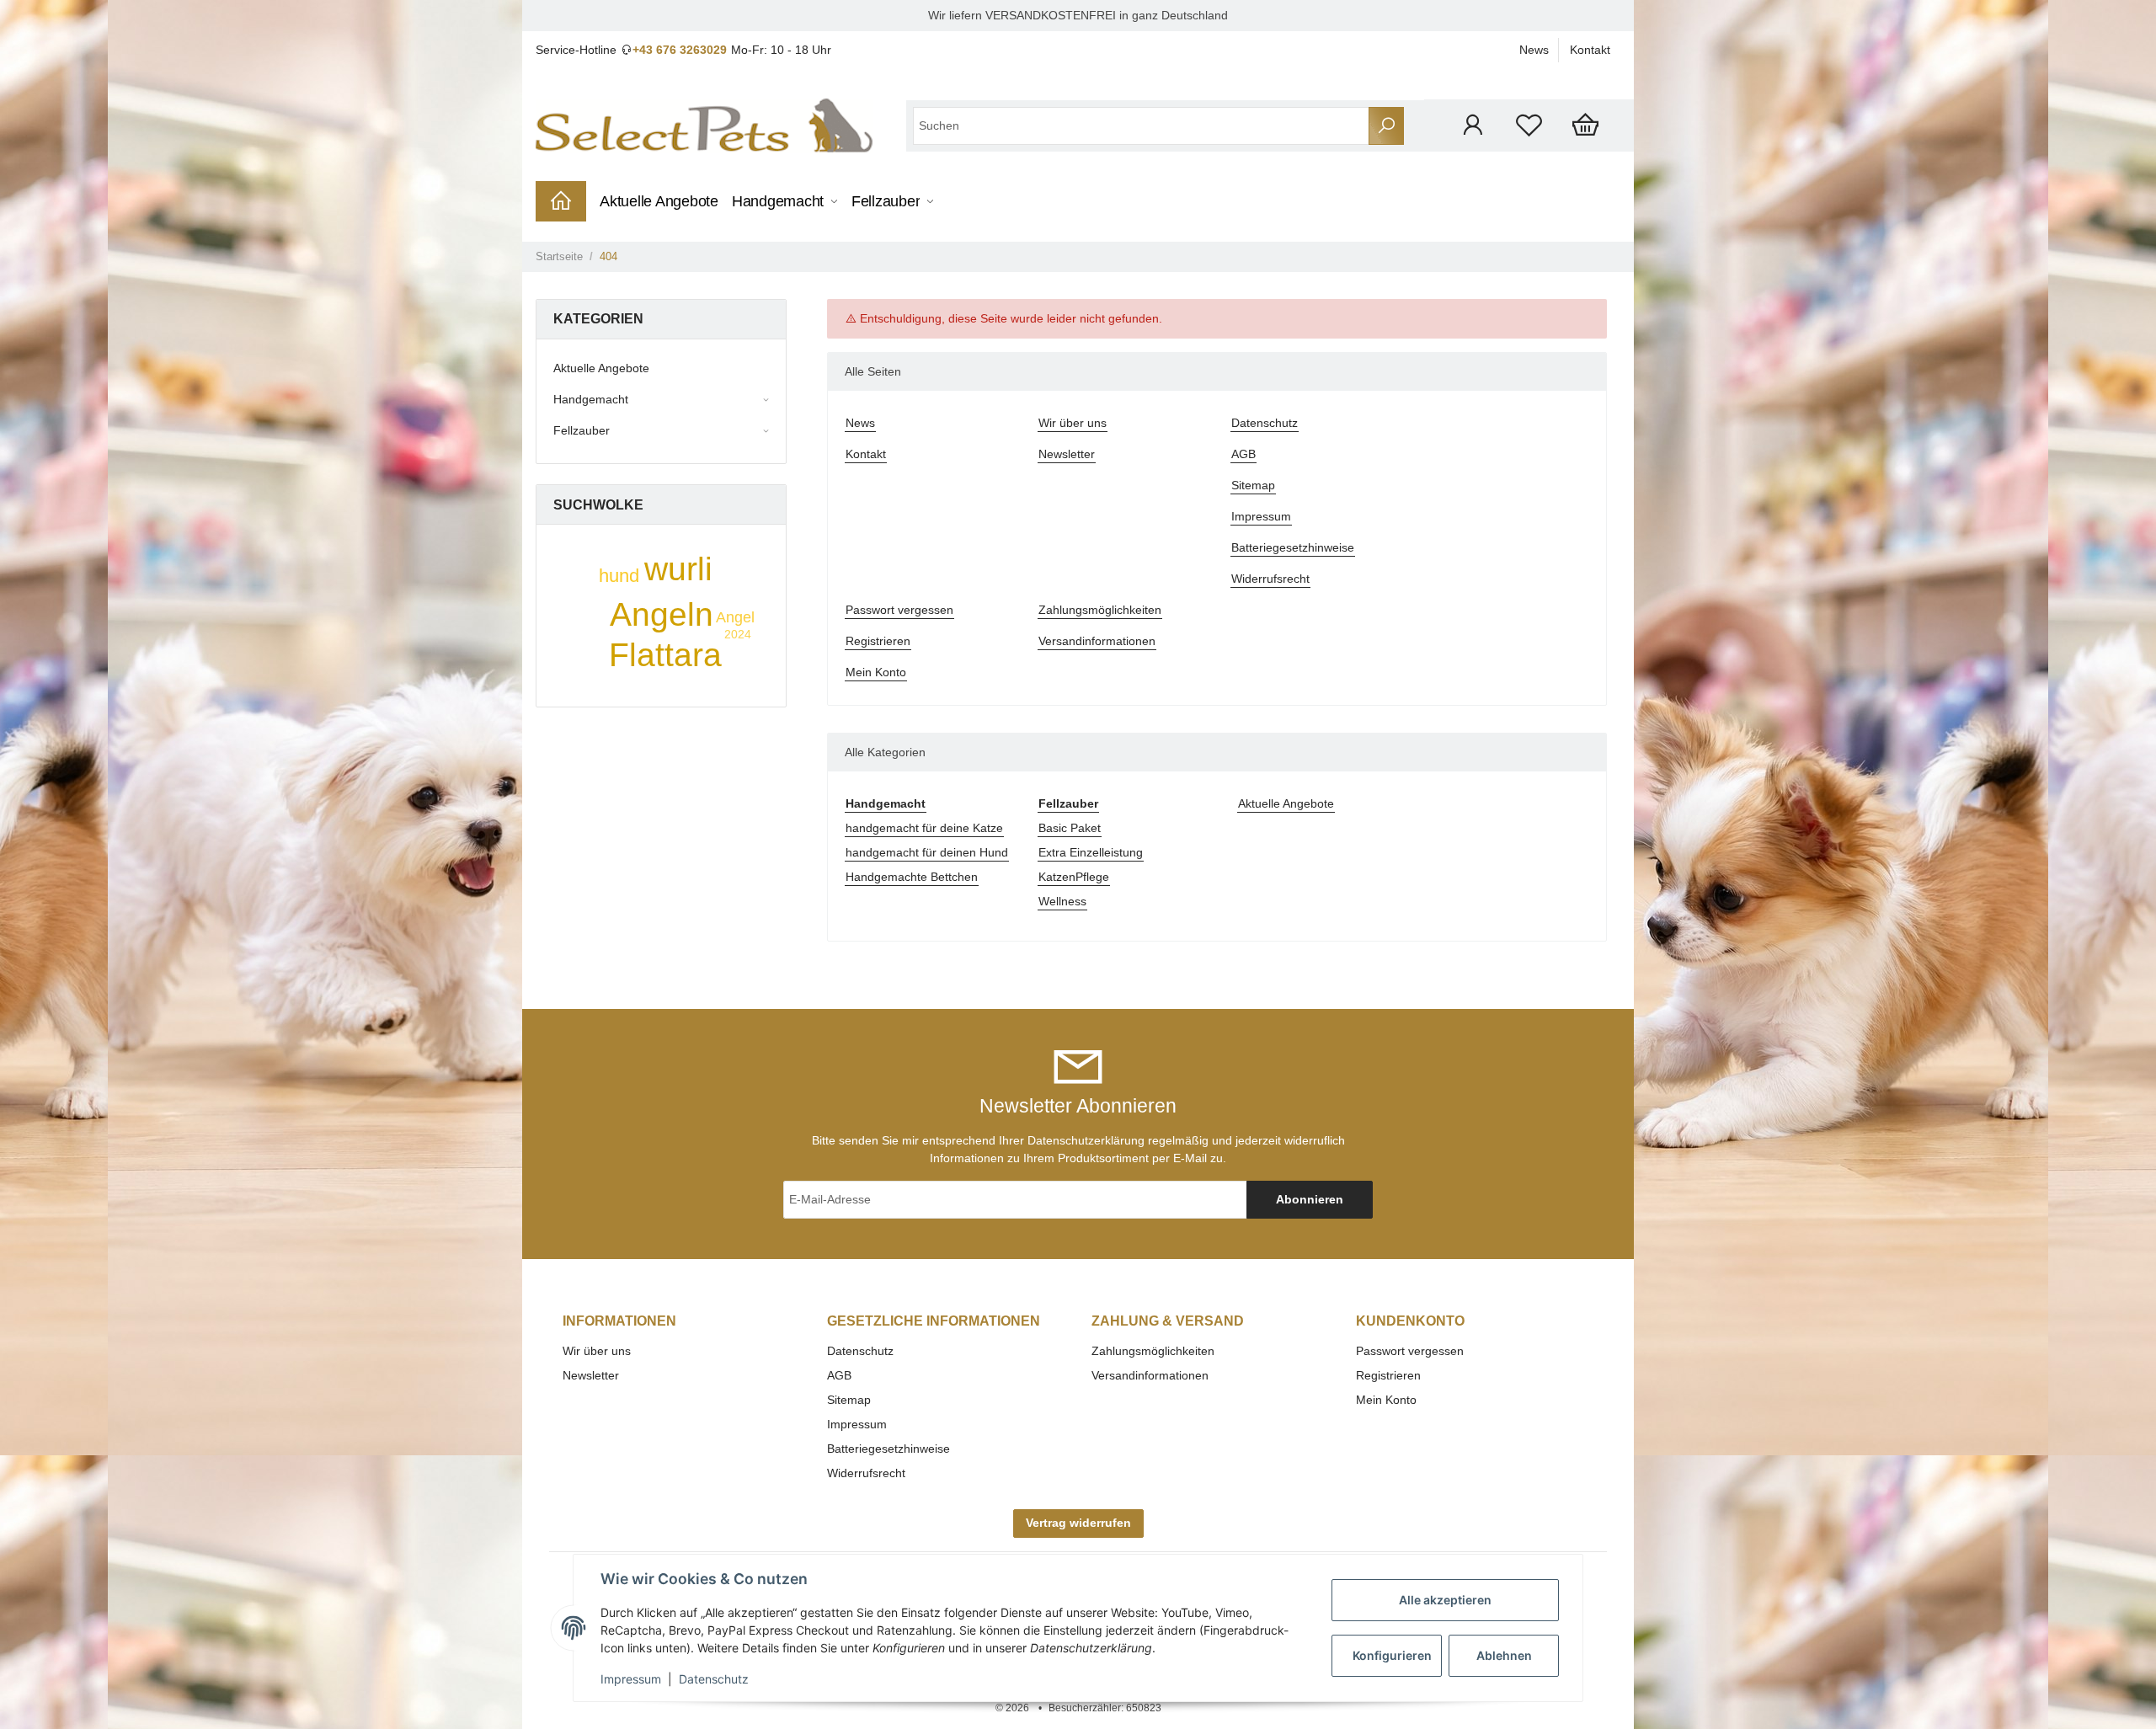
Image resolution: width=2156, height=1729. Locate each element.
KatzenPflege (1074, 877)
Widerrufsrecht (1270, 579)
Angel (735, 617)
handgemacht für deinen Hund (927, 852)
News (1534, 50)
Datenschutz (1265, 423)
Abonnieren (1310, 1199)
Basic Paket (1070, 828)
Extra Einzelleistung (1091, 852)
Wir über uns (1073, 423)
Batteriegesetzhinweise (1293, 547)
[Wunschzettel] (1529, 125)
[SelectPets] (704, 125)
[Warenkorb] (1585, 125)
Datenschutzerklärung (1086, 1140)
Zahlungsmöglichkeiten (1100, 610)
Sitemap (1253, 485)
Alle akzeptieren (1445, 1600)
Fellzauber (582, 430)
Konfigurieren (1392, 1655)
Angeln (662, 614)
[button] (1473, 125)
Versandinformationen (1097, 641)
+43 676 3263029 (680, 50)
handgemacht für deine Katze (924, 828)
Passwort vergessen (899, 610)
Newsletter (1067, 454)
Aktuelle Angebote (1286, 803)
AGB (1243, 454)
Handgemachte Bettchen (912, 877)
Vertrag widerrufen (1078, 1523)
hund (619, 576)
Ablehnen (1504, 1655)
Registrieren (878, 641)
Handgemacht (591, 399)
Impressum (1261, 516)
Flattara (665, 655)
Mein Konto (876, 672)
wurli (678, 569)
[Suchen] (1386, 126)
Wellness (1062, 901)
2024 (738, 634)
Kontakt (1590, 50)
